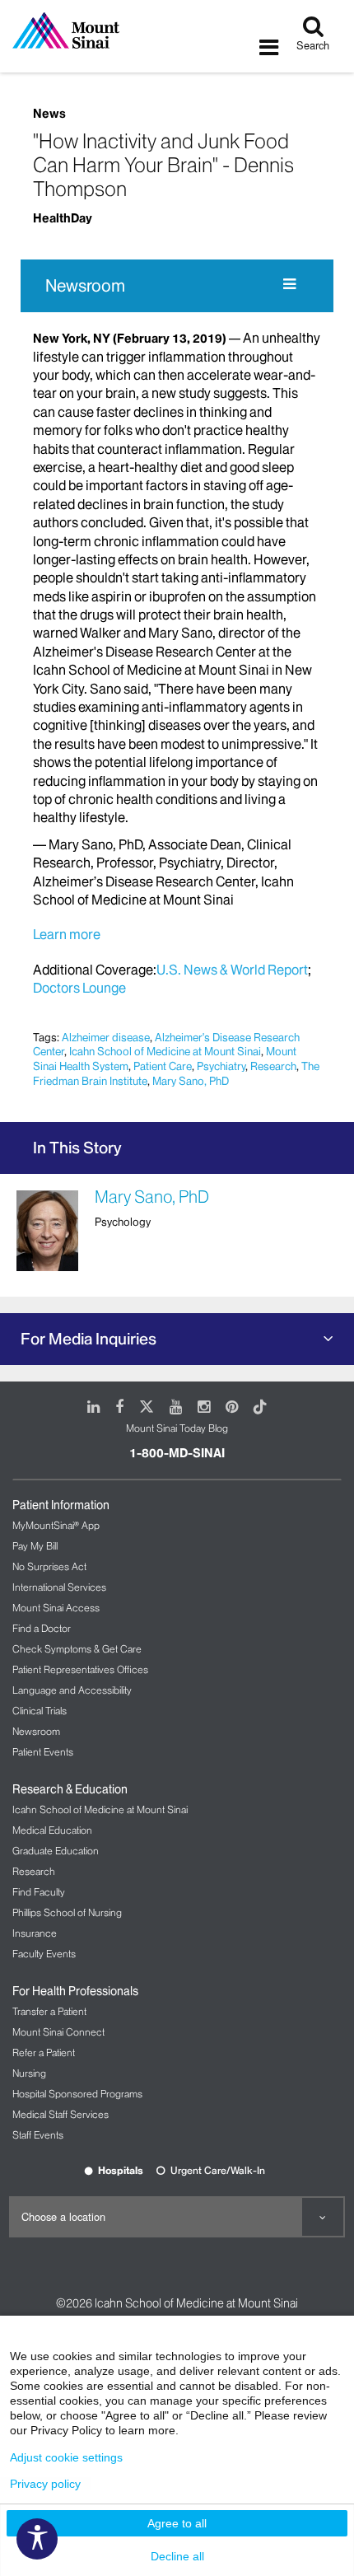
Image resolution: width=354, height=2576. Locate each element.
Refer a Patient (44, 2052)
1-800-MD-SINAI (177, 1453)
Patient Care (163, 1066)
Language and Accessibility (72, 1690)
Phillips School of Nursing (67, 1912)
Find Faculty (39, 1892)
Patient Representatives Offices (80, 1669)
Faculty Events (44, 1954)
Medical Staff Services (61, 2114)
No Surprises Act (49, 1566)
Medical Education (52, 1830)
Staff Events (38, 2135)
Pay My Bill (35, 1546)
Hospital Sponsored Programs (77, 2094)
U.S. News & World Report (232, 970)
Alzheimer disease (106, 1037)
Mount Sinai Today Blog (177, 1428)
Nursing (29, 2073)
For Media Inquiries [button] (88, 1339)
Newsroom (85, 286)
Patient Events (43, 1752)
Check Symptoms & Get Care (77, 1649)
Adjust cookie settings (66, 2457)
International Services (59, 1587)
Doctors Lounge (79, 988)
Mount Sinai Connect (58, 2032)
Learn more (67, 934)
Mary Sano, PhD (191, 1081)
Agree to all (177, 2523)
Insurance (35, 1933)
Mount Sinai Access (56, 1608)
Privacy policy (45, 2484)
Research (273, 1066)
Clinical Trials (40, 1711)
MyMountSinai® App (56, 1525)
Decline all (177, 2556)
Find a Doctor (42, 1628)
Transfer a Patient (49, 2011)
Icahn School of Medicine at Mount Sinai (165, 1051)
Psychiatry (221, 1066)
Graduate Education (56, 1851)
